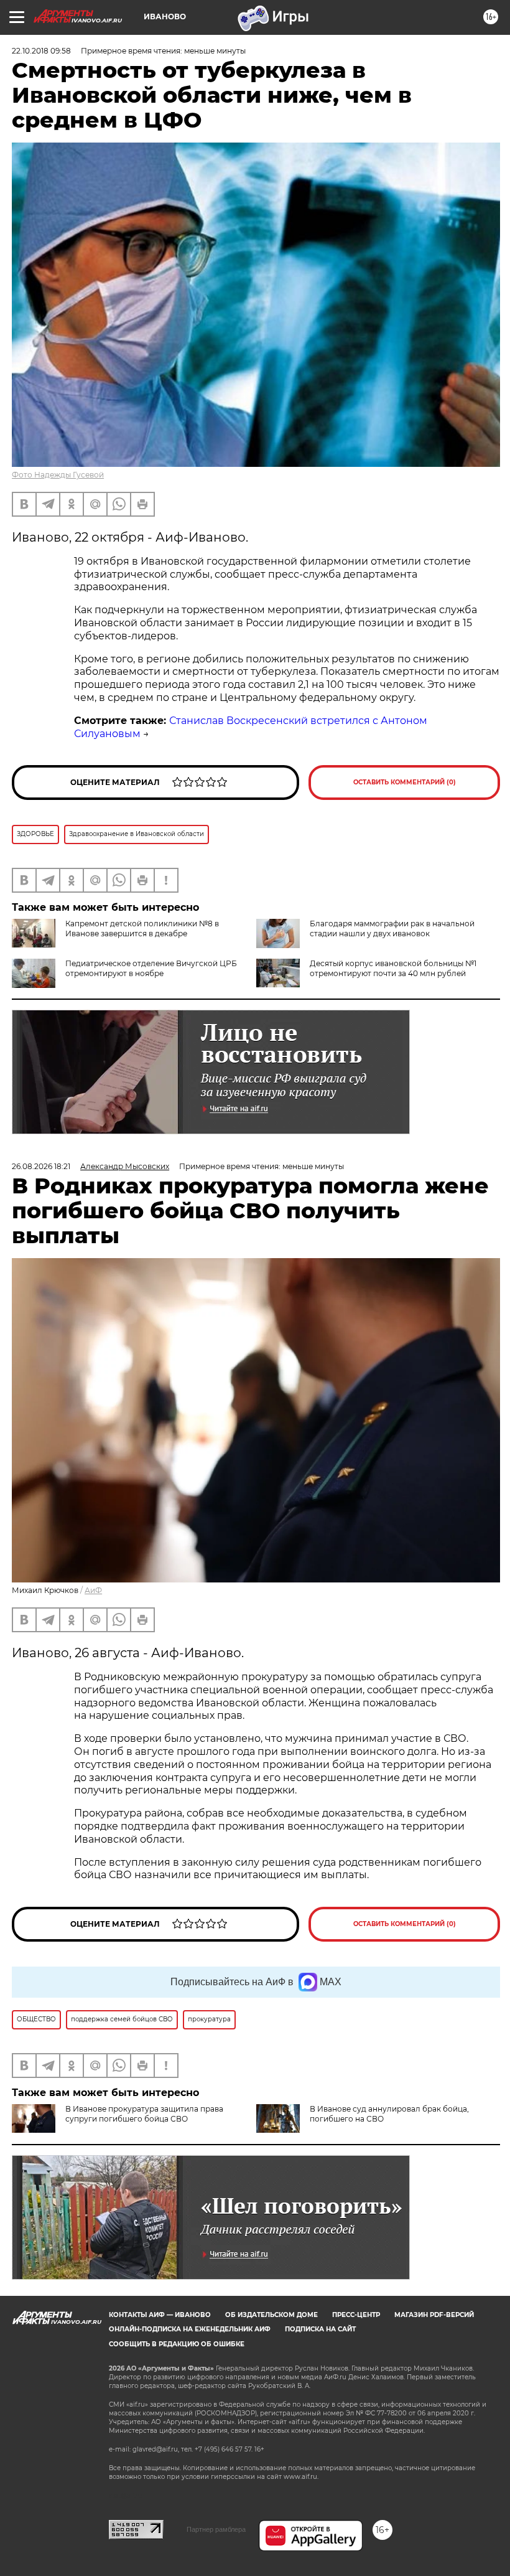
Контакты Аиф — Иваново (160, 2315)
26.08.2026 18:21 (41, 1166)
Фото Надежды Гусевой (58, 475)
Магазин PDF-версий (434, 2315)
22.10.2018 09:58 (41, 51)
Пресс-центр (356, 2315)
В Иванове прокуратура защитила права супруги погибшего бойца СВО (144, 2114)
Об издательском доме (271, 2315)
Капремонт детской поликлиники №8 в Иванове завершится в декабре (142, 928)
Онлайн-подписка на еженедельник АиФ (190, 2329)
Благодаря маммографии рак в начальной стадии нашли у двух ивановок (392, 928)
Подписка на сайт (320, 2329)
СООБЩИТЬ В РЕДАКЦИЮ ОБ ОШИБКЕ (177, 2344)
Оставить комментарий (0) (405, 782)
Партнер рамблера (216, 2529)
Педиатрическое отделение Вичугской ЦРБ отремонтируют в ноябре (151, 968)
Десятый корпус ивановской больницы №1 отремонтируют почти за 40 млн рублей (393, 968)
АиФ (93, 1590)
